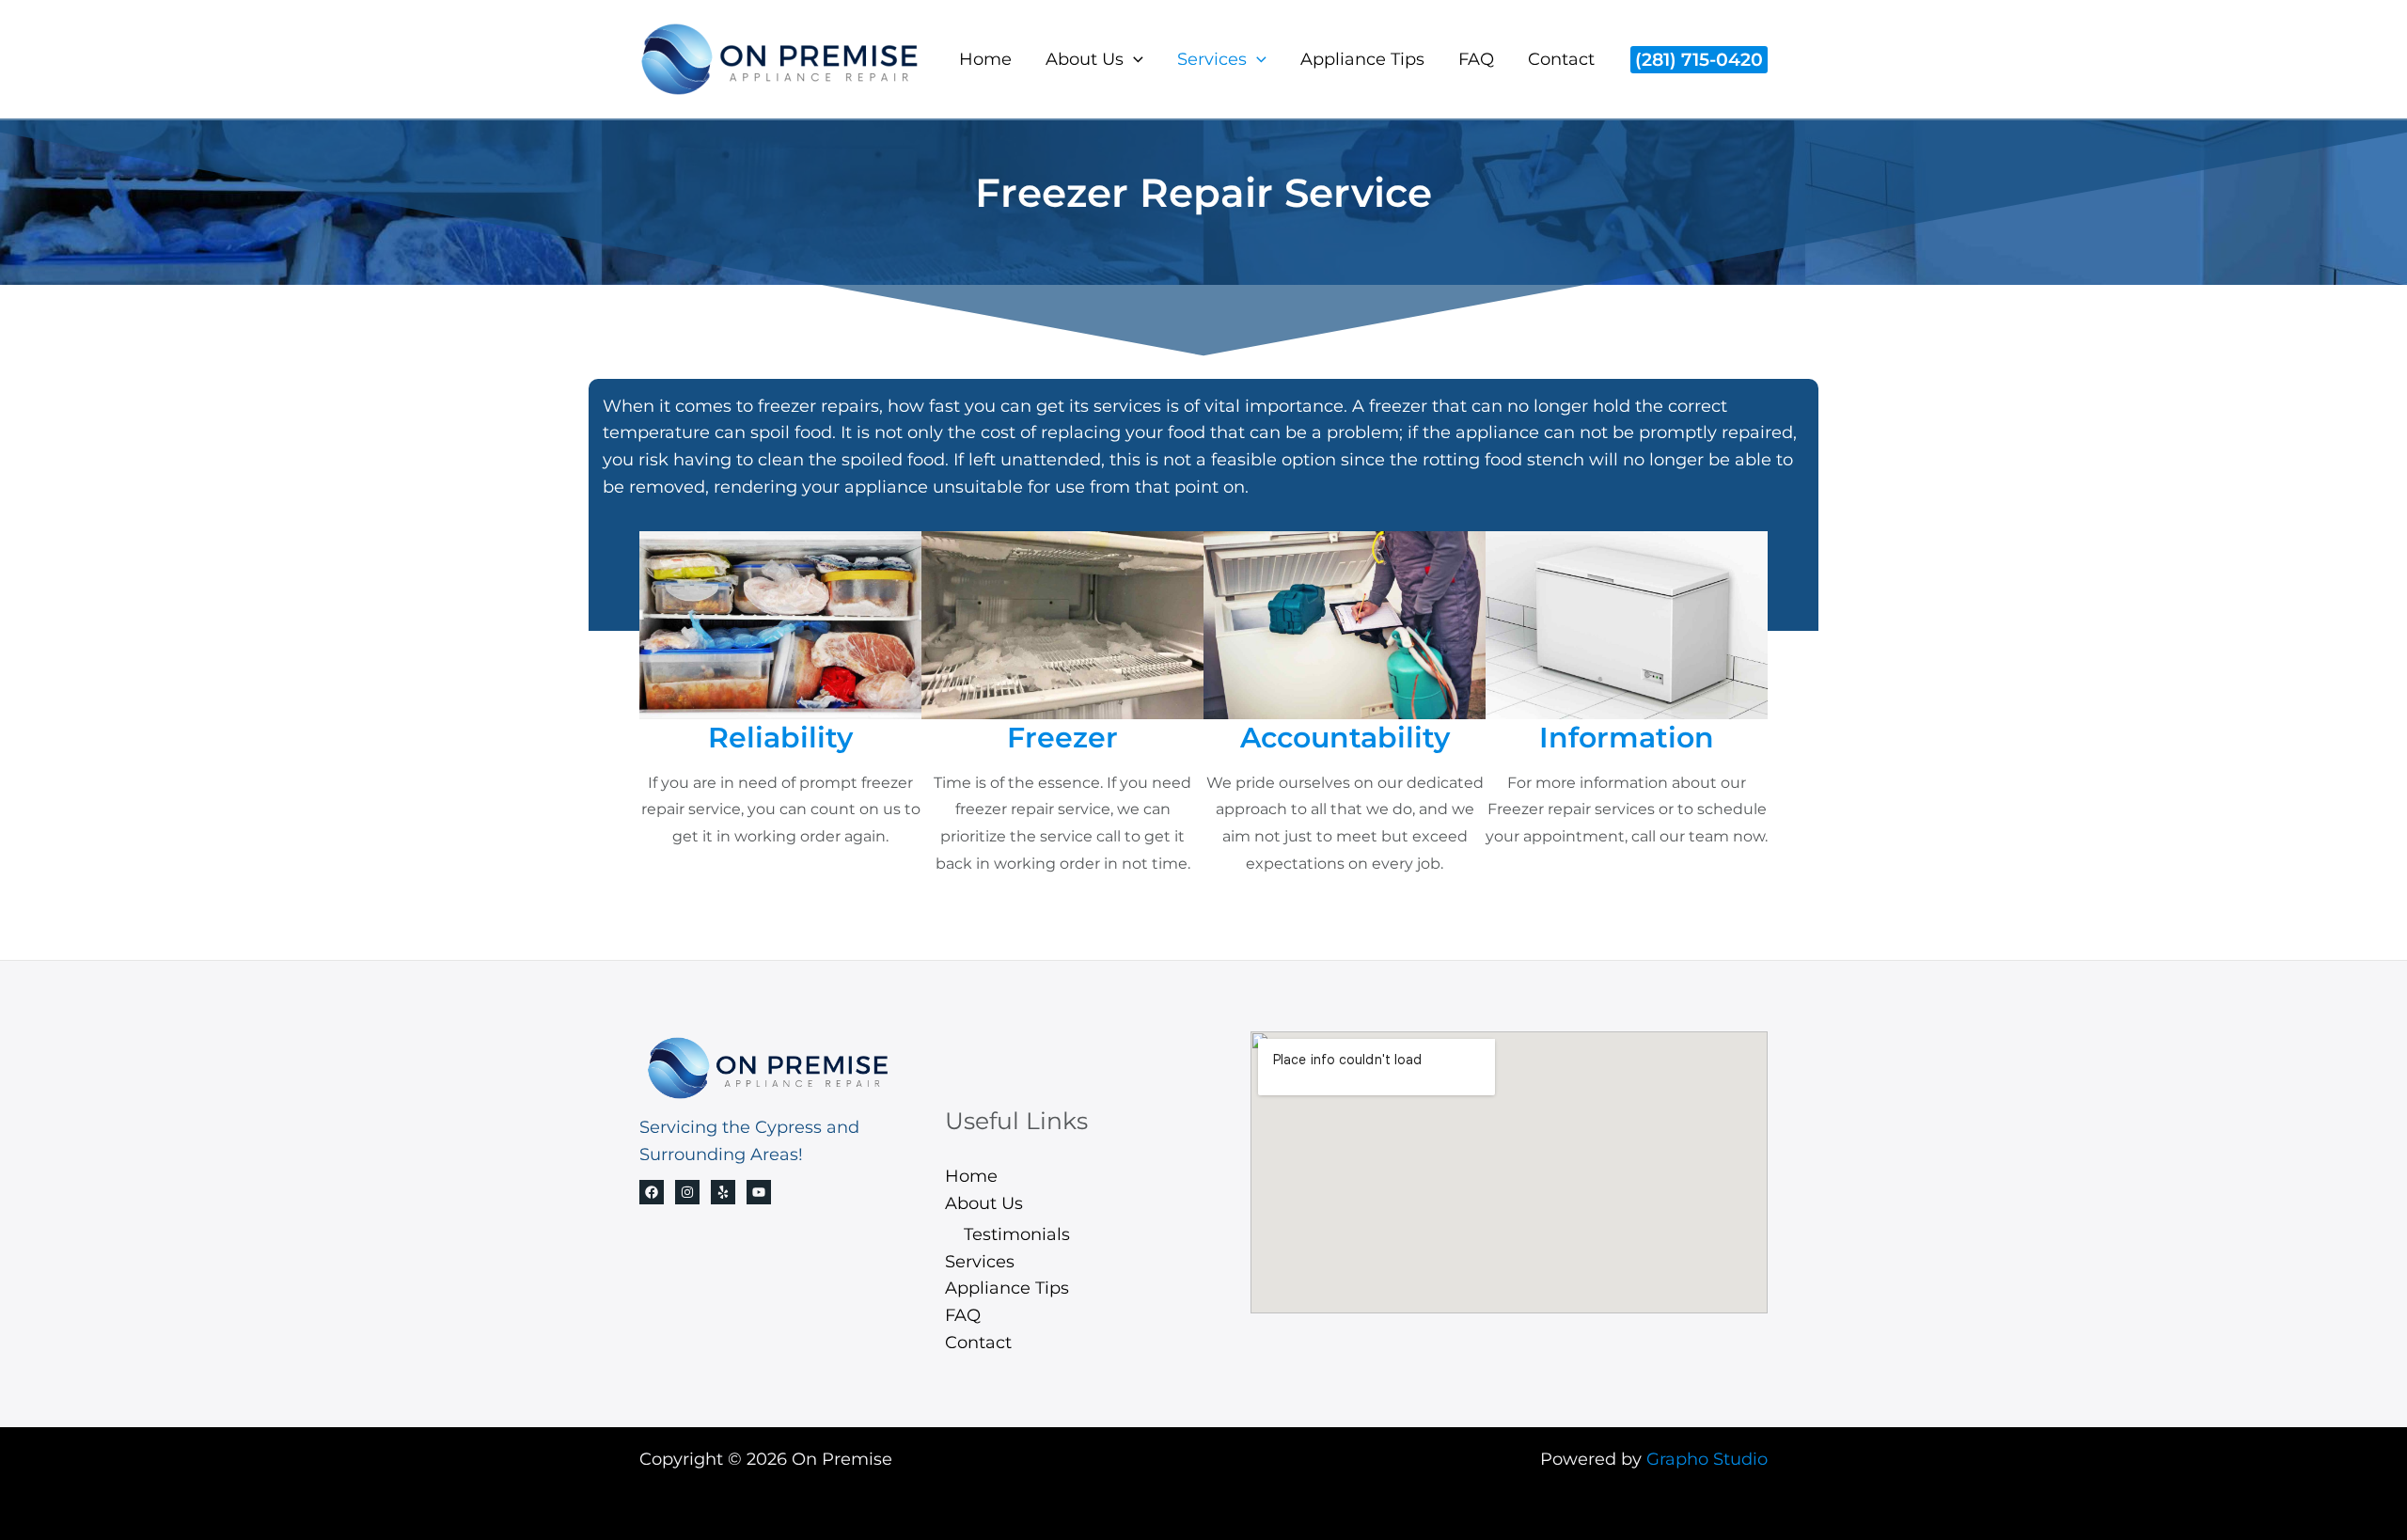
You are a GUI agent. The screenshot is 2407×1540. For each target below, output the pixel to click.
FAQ (1476, 59)
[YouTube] (759, 1192)
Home (985, 59)
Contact (1561, 59)
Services (1212, 59)
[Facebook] (652, 1192)
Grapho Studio (1707, 1459)
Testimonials (1017, 1234)
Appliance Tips (1362, 59)
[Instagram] (687, 1192)
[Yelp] (723, 1192)
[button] (1133, 59)
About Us (1085, 59)
